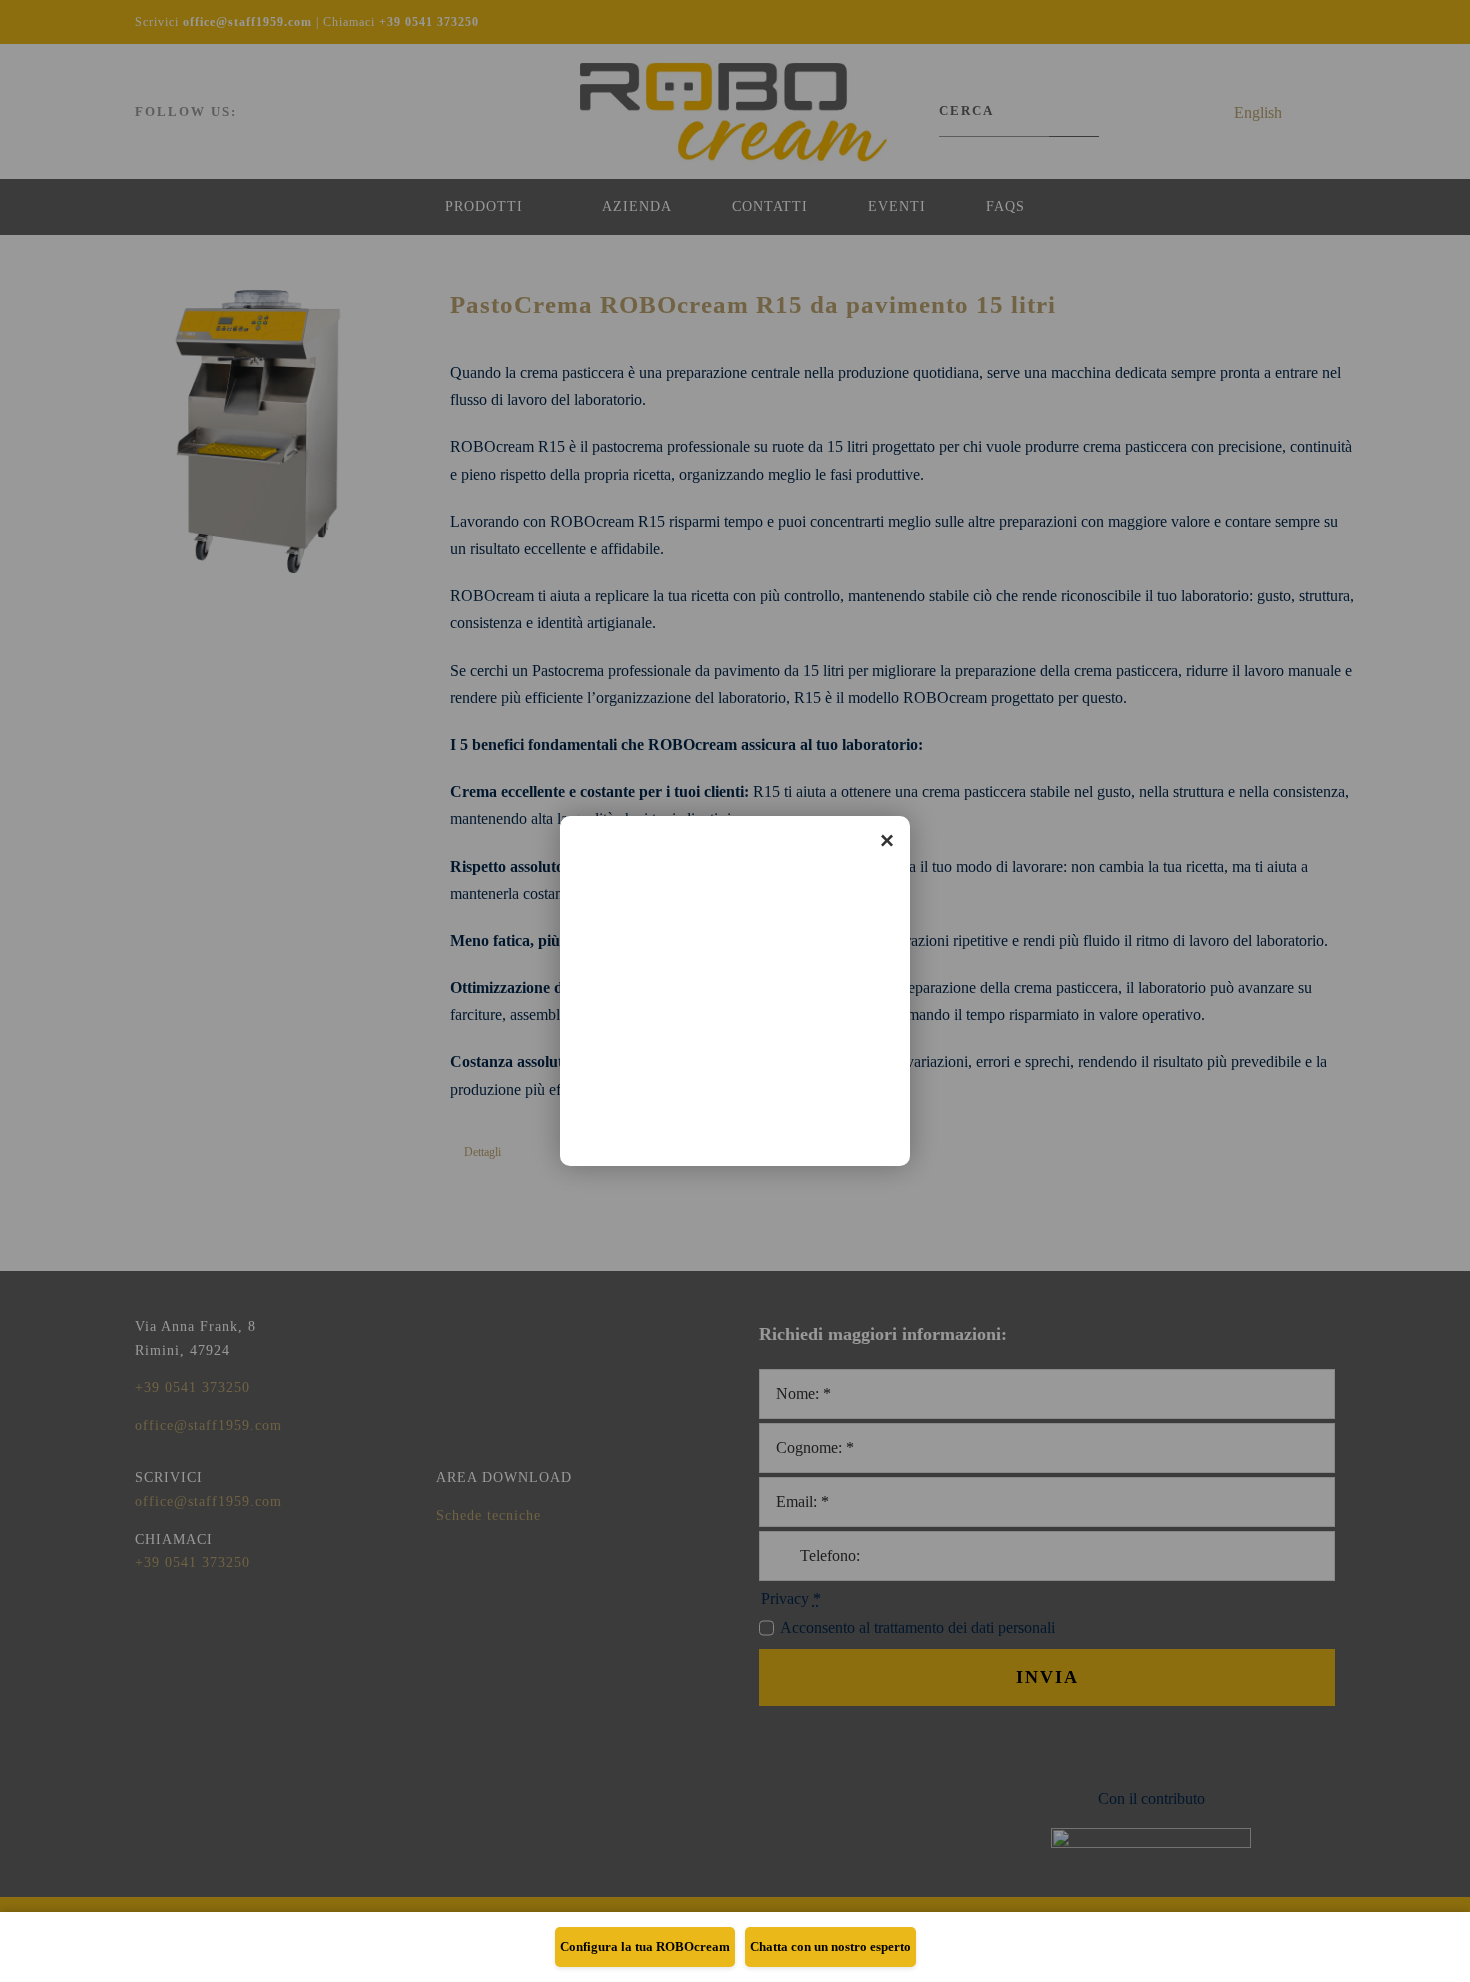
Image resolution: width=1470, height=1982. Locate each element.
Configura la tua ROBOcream (645, 1946)
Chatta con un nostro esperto (830, 1946)
